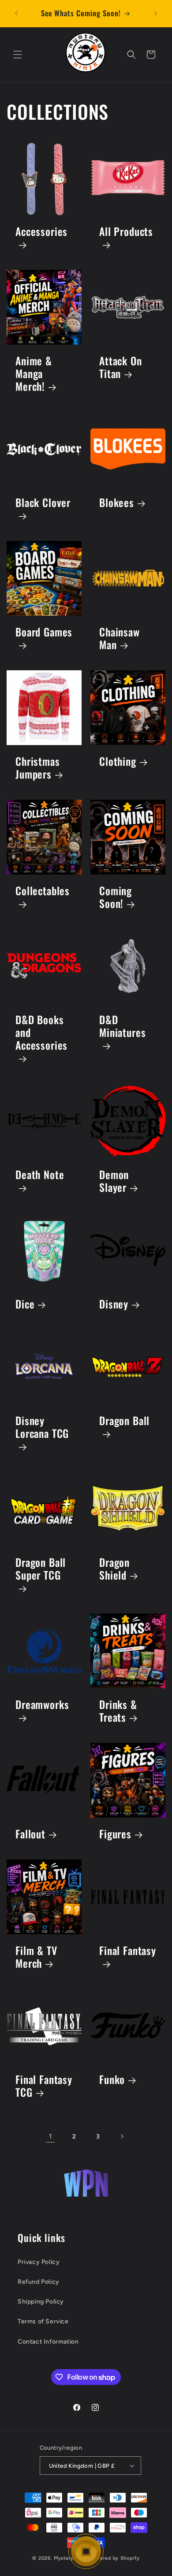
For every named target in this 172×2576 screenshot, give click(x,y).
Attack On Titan (121, 367)
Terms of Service (43, 2321)
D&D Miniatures (122, 1027)
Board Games (44, 633)
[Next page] (122, 2136)
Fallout (30, 1834)
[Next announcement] (156, 13)
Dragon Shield (114, 1569)
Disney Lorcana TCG (42, 1428)
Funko (112, 2080)
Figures (115, 1834)
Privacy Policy (39, 2262)
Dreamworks (42, 1705)
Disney (114, 1304)
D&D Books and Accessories (41, 1033)
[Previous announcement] (16, 13)
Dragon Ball (124, 1421)
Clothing (118, 762)
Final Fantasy (128, 1951)
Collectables (43, 891)
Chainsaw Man (120, 639)
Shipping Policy (41, 2302)
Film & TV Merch (36, 1957)
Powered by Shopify (115, 2558)
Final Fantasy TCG (44, 2086)
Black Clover (43, 503)
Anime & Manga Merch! (34, 374)
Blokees (117, 503)
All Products (126, 232)
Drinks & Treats (118, 1711)
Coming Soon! (116, 897)
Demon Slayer (114, 1181)
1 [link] (50, 2136)
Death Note (40, 1175)
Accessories (41, 232)
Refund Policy (39, 2282)
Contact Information (48, 2342)
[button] (18, 55)
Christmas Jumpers (38, 768)
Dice (25, 1304)
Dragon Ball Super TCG (41, 1569)
